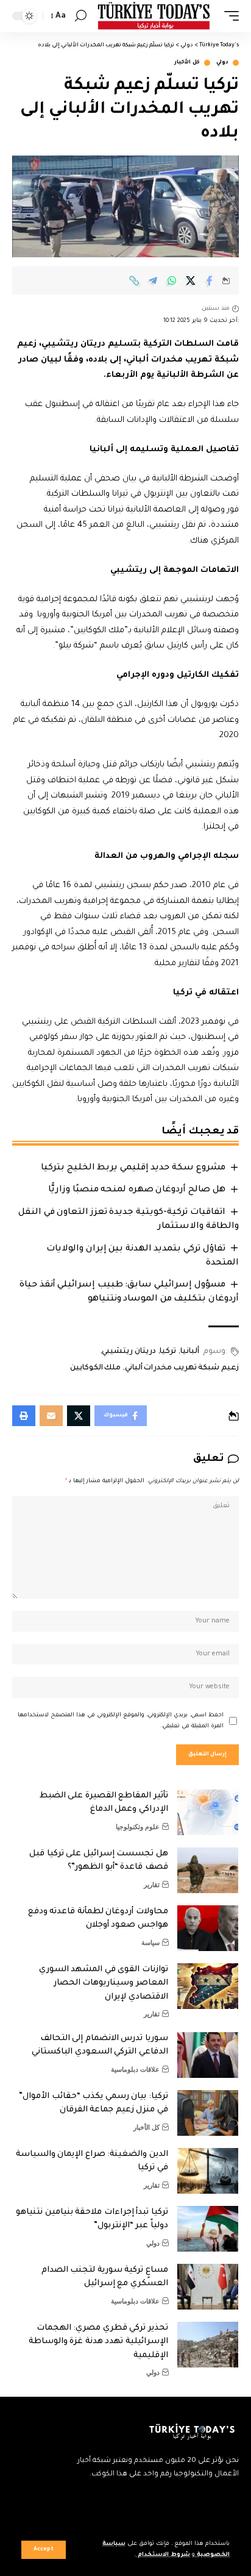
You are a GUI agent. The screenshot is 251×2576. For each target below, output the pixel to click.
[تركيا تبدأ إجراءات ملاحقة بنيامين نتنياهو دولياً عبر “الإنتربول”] (208, 2229)
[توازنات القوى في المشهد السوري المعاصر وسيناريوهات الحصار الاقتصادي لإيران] (208, 1986)
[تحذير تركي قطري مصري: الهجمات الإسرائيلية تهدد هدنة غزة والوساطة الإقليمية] (208, 2345)
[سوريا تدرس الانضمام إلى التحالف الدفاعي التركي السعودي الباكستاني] (208, 2055)
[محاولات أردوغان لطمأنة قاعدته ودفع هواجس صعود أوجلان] (208, 1928)
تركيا (168, 1352)
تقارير (152, 1885)
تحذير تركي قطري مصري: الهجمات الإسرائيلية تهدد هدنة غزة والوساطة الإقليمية (98, 2342)
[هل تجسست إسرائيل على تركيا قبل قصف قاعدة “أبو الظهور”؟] (208, 1870)
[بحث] (81, 16)
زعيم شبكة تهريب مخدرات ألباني (182, 1368)
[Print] (24, 1416)
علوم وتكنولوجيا (138, 1827)
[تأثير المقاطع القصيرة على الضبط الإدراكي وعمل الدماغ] (208, 1812)
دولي (222, 63)
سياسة (150, 1943)
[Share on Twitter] (191, 280)
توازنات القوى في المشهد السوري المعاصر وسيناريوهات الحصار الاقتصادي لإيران (104, 1983)
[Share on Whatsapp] (172, 280)
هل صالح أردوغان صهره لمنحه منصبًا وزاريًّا (136, 1190)
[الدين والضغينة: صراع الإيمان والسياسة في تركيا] (208, 2171)
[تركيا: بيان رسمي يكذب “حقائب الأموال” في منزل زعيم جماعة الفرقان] (208, 2113)
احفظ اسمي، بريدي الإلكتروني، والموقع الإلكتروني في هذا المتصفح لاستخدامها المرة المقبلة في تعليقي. (121, 1721)
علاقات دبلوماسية (135, 2069)
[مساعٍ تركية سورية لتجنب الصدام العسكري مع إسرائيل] (208, 2287)
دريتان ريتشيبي (129, 1352)
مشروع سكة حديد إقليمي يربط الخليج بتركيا (133, 1168)
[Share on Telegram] (153, 280)
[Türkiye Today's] (154, 16)
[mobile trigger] (228, 16)
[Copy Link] (134, 280)
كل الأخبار (187, 63)
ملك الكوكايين (96, 1368)
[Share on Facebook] (210, 280)
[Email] (51, 1416)
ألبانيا (190, 1352)
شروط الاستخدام (163, 2555)
